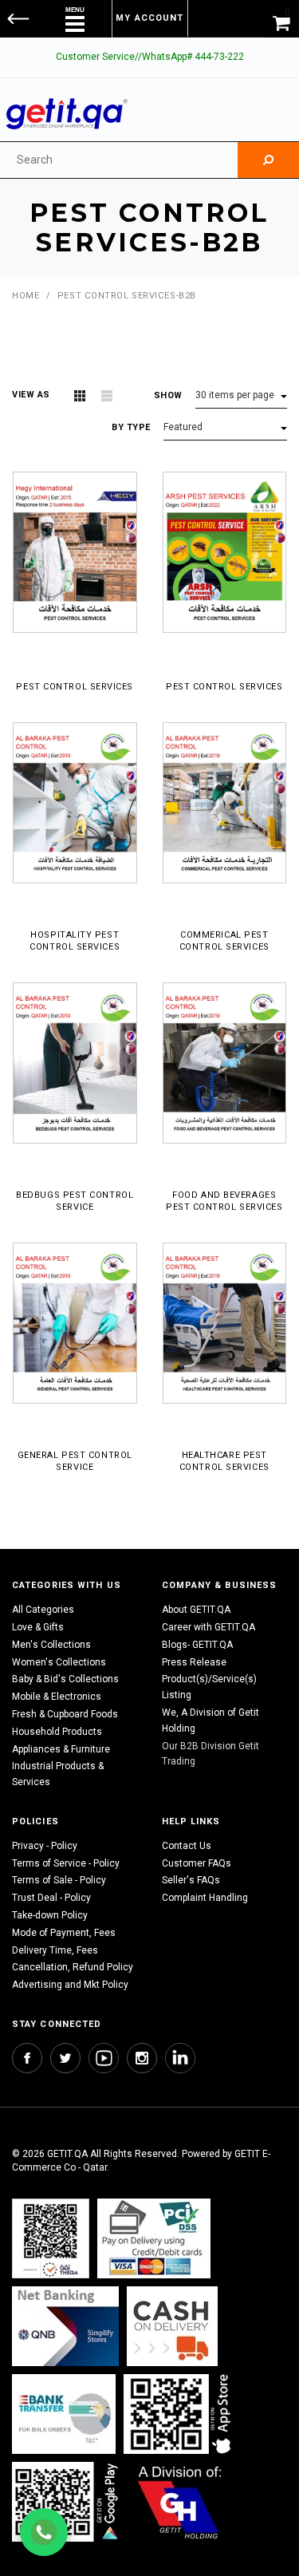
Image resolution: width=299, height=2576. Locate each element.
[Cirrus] (180, 2501)
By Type (131, 427)
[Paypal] (51, 2238)
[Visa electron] (64, 2414)
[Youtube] (104, 2058)
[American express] (172, 2326)
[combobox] (119, 160)
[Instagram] (142, 2058)
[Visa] (154, 2238)
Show (168, 395)
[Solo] (67, 2501)
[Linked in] (180, 2058)
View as (31, 395)
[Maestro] (180, 2414)
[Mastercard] (65, 2326)
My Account (149, 18)
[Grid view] (80, 396)
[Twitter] (65, 2058)
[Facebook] (27, 2058)
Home (26, 296)
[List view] (107, 396)
